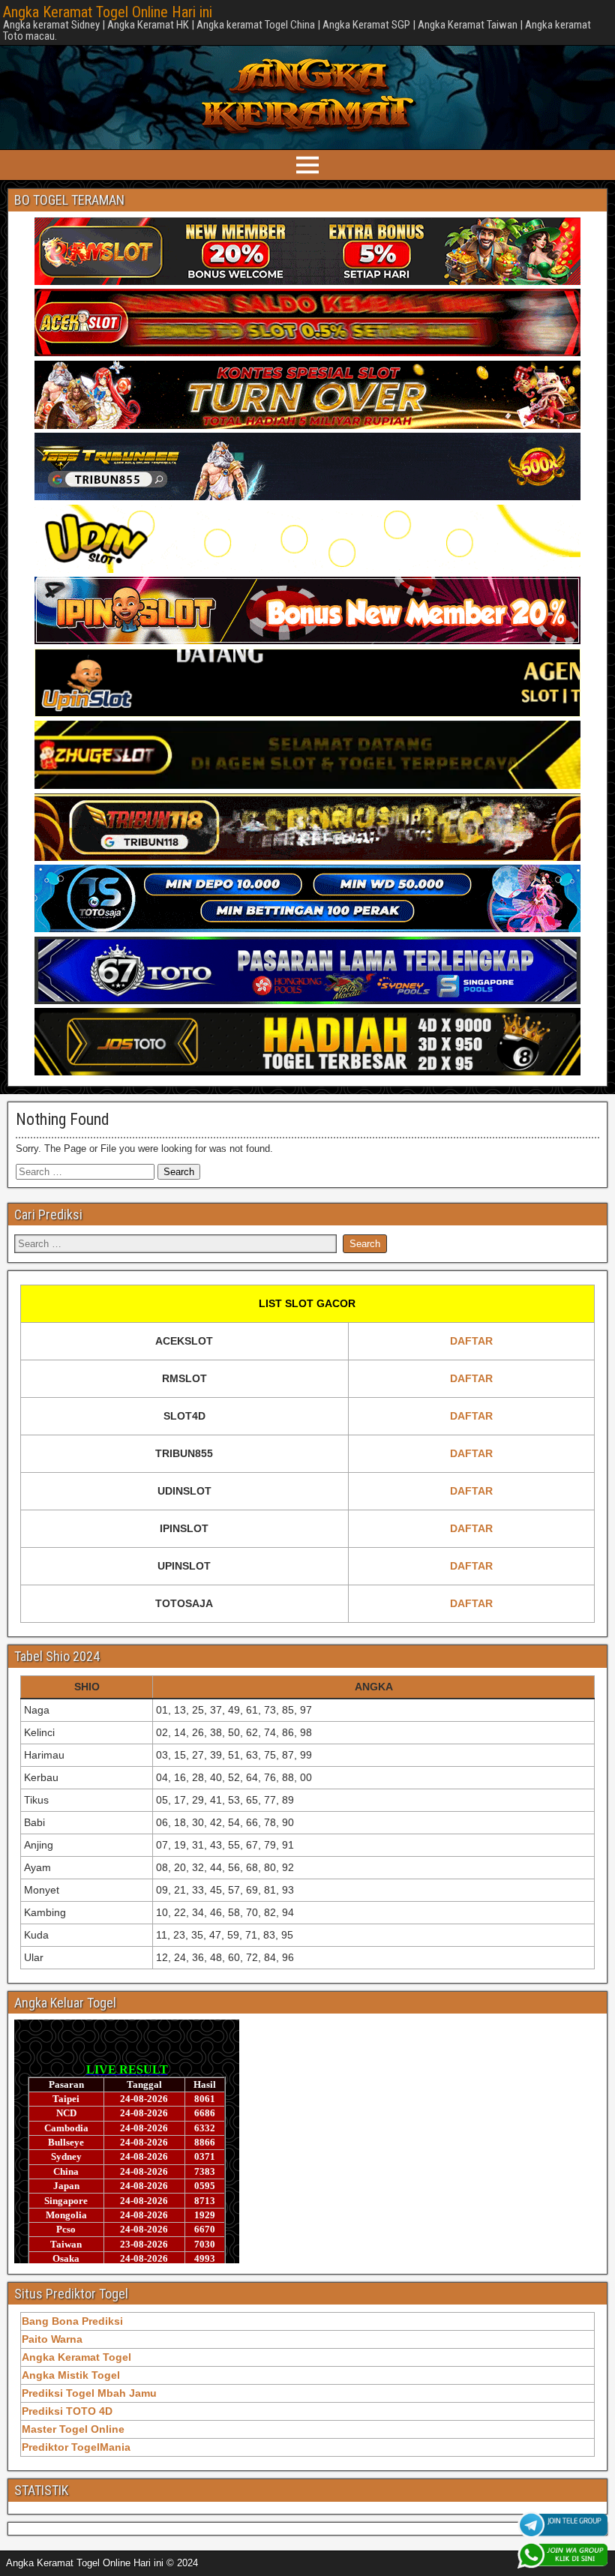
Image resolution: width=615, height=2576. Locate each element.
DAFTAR (471, 1341)
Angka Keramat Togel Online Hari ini (108, 12)
